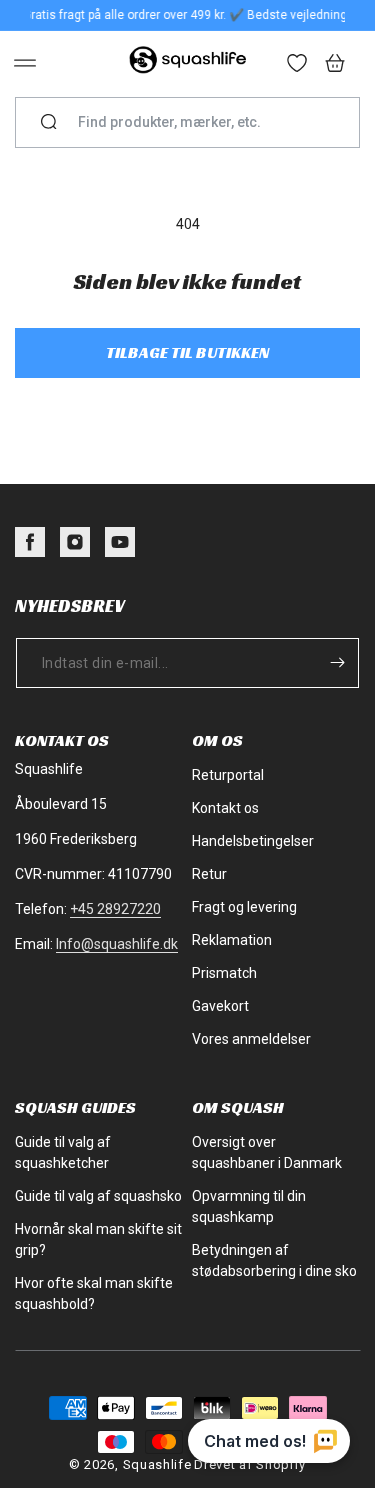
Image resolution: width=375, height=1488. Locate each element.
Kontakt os (225, 808)
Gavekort (220, 1006)
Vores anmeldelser (251, 1039)
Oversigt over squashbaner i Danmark (267, 1152)
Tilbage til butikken (187, 352)
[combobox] (195, 122)
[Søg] (49, 123)
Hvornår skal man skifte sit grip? (98, 1239)
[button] (25, 63)
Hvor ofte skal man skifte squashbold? (94, 1293)
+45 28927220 (115, 909)
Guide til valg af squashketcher (63, 1152)
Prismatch (224, 973)
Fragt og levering (244, 907)
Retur (209, 874)
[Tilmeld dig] (337, 663)
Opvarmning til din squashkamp (249, 1206)
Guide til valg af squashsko (98, 1196)
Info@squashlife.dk (117, 944)
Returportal (228, 775)
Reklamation (232, 940)
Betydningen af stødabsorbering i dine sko (274, 1260)
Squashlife (157, 1464)
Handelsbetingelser (253, 841)
